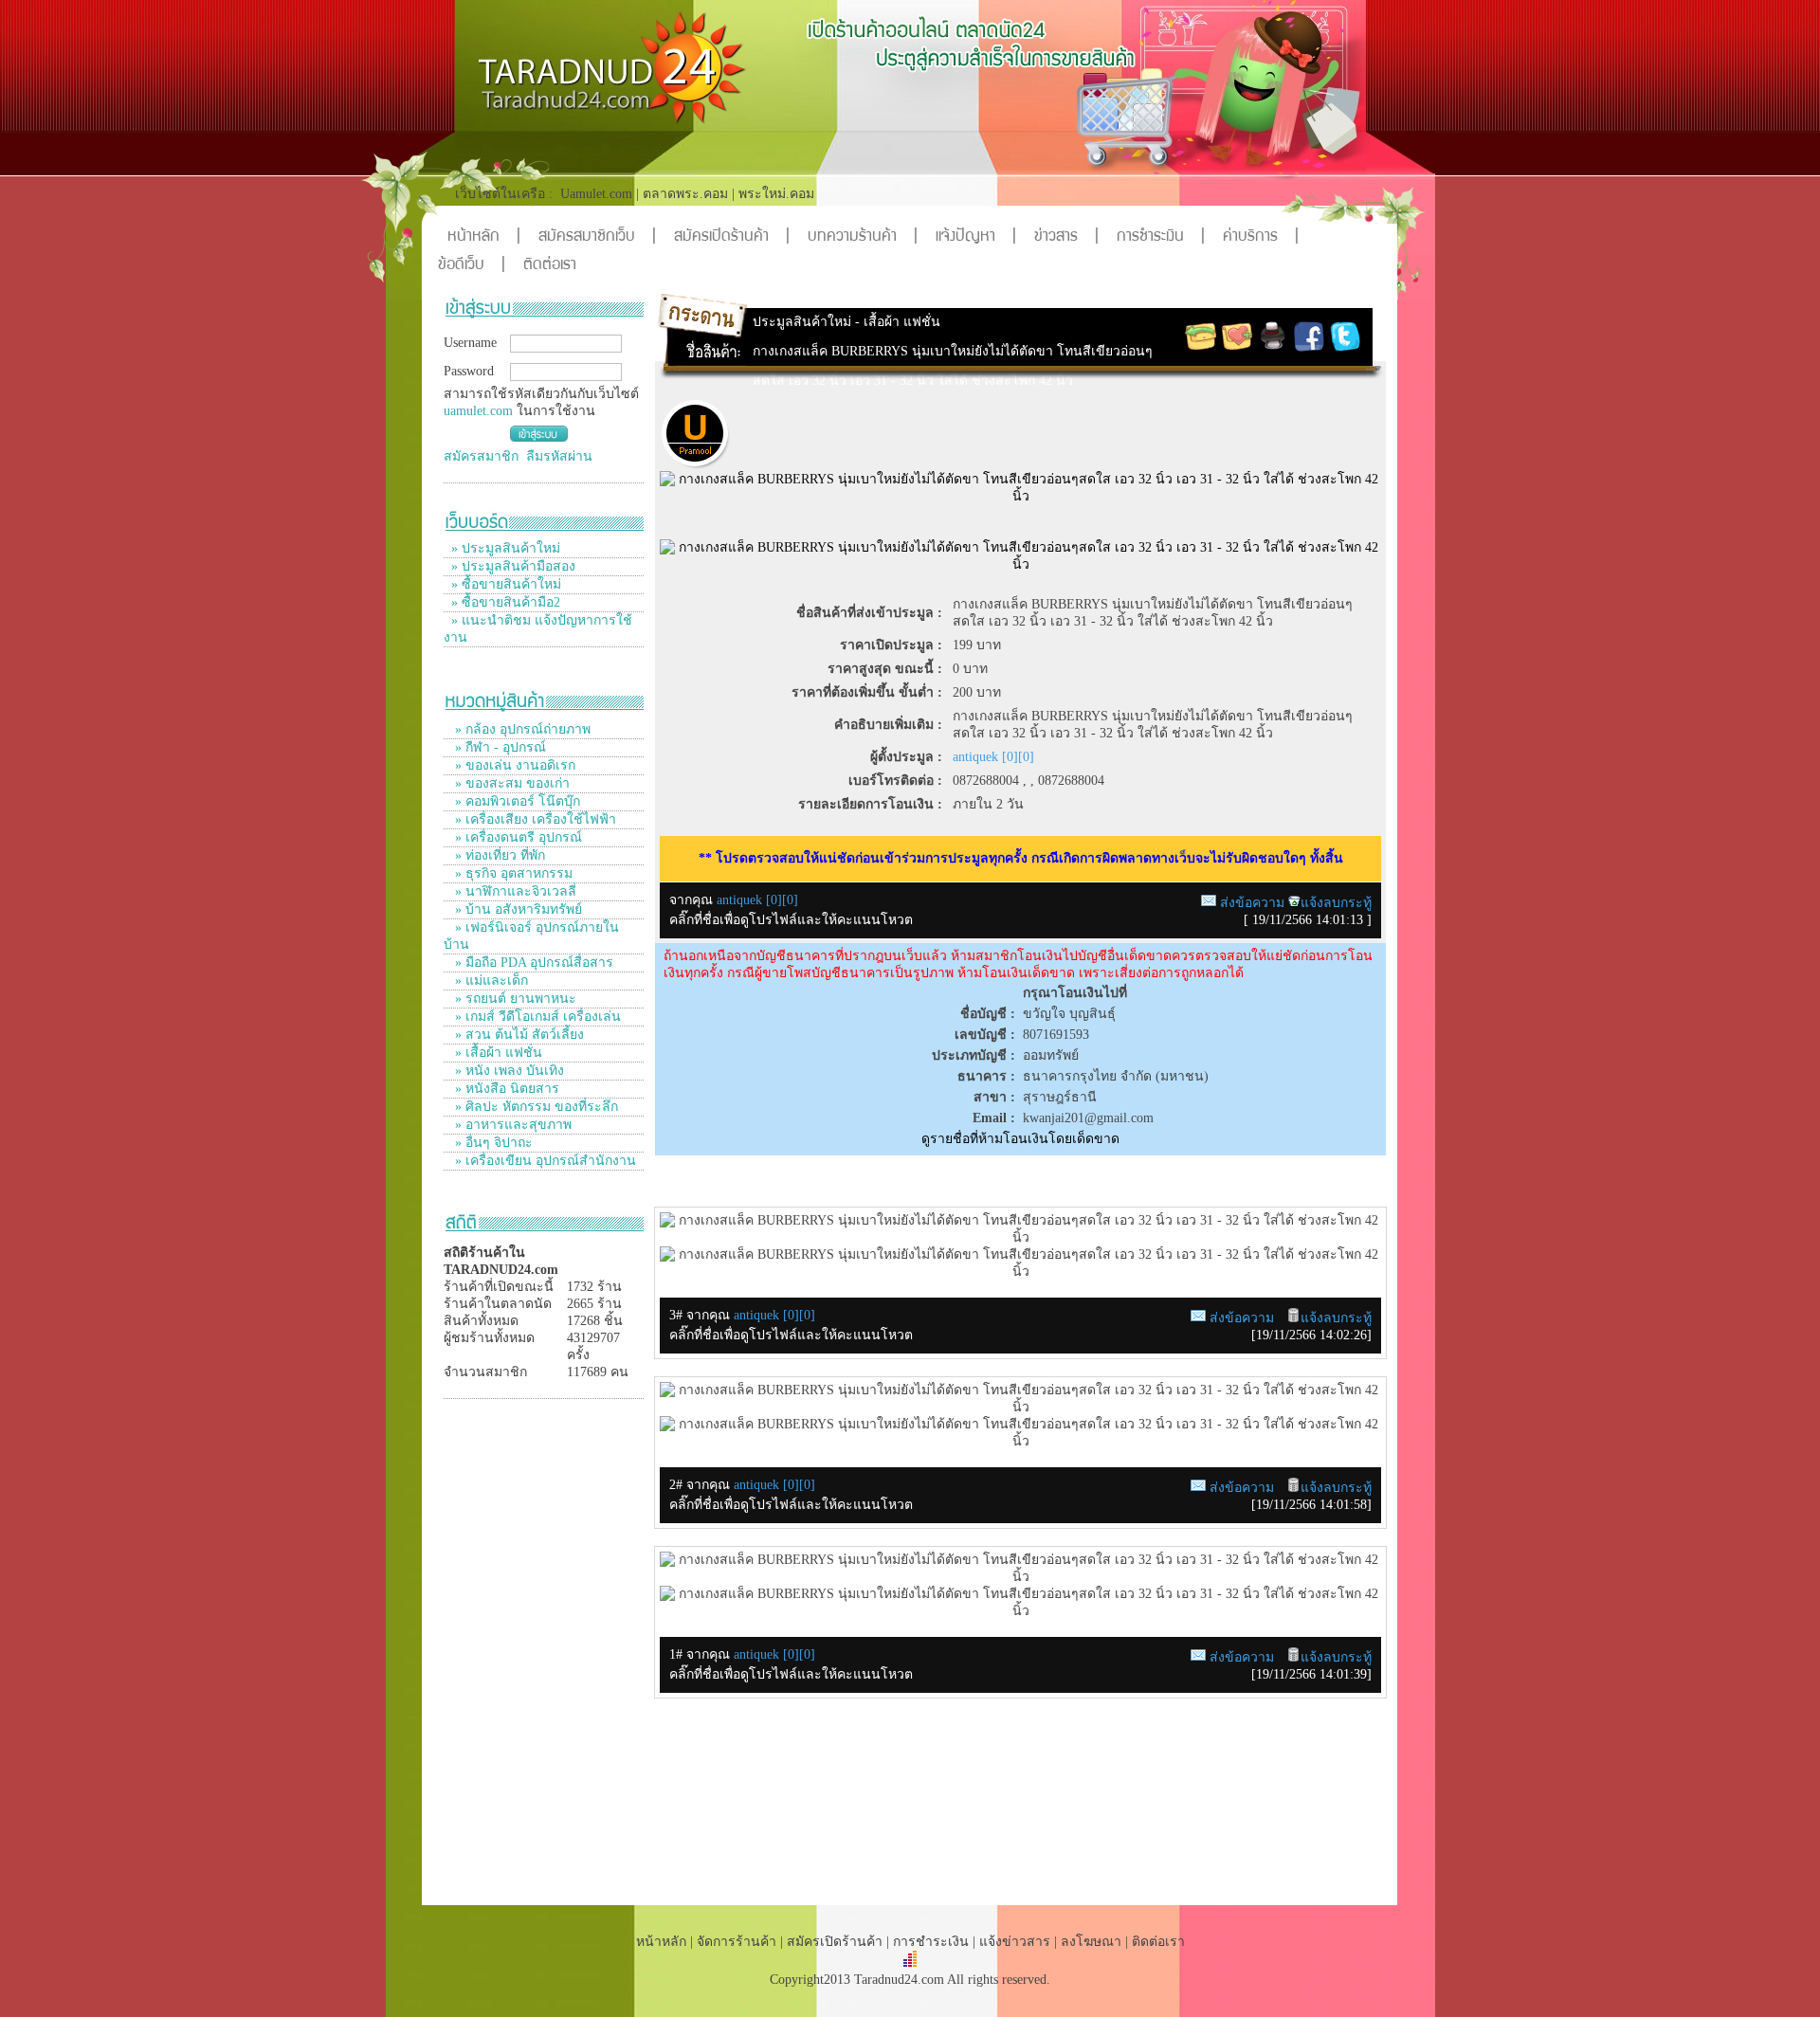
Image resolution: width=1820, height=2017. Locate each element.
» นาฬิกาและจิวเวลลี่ (514, 891)
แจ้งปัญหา (976, 237)
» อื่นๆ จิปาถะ (492, 1143)
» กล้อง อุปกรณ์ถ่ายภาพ (521, 729)
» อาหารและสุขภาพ (511, 1125)
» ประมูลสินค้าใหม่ (506, 548)
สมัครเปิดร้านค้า (732, 237)
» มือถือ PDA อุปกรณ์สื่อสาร (532, 963)
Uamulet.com (596, 194)
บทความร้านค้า (863, 237)
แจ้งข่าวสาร (1017, 1942)
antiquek (758, 1315)
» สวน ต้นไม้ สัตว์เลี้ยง (518, 1035)
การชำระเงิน (1161, 237)
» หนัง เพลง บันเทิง (508, 1071)
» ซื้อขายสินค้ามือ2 (506, 602)
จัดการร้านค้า (737, 1942)
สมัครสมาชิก (481, 456)
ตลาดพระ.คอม (685, 194)
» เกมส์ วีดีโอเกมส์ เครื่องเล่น (536, 1017)
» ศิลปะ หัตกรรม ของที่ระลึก (535, 1107)
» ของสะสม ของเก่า (510, 783)
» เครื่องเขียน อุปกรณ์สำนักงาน (544, 1161)
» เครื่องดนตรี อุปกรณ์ (517, 837)
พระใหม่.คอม (776, 194)
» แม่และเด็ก (490, 981)
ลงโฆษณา (1091, 1942)
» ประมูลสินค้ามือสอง (513, 566)
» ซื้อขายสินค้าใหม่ (506, 584)
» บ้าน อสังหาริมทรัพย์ (517, 909)
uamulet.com (478, 411)
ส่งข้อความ (1252, 903)
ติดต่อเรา (550, 266)
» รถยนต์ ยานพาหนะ (514, 999)
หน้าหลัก (484, 237)
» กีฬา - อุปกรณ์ (499, 747)
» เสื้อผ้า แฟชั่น (497, 1053)
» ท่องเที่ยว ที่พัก (498, 855)
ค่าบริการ (1261, 237)
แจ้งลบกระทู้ (1336, 903)
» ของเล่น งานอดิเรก (513, 765)
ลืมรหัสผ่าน (559, 456)
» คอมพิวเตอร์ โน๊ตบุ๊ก (516, 801)
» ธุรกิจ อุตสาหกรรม (512, 873)
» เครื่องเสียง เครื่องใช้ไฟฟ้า (534, 819)
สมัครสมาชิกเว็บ (597, 237)
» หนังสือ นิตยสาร (505, 1089)
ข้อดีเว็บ (472, 266)
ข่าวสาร (1066, 237)
